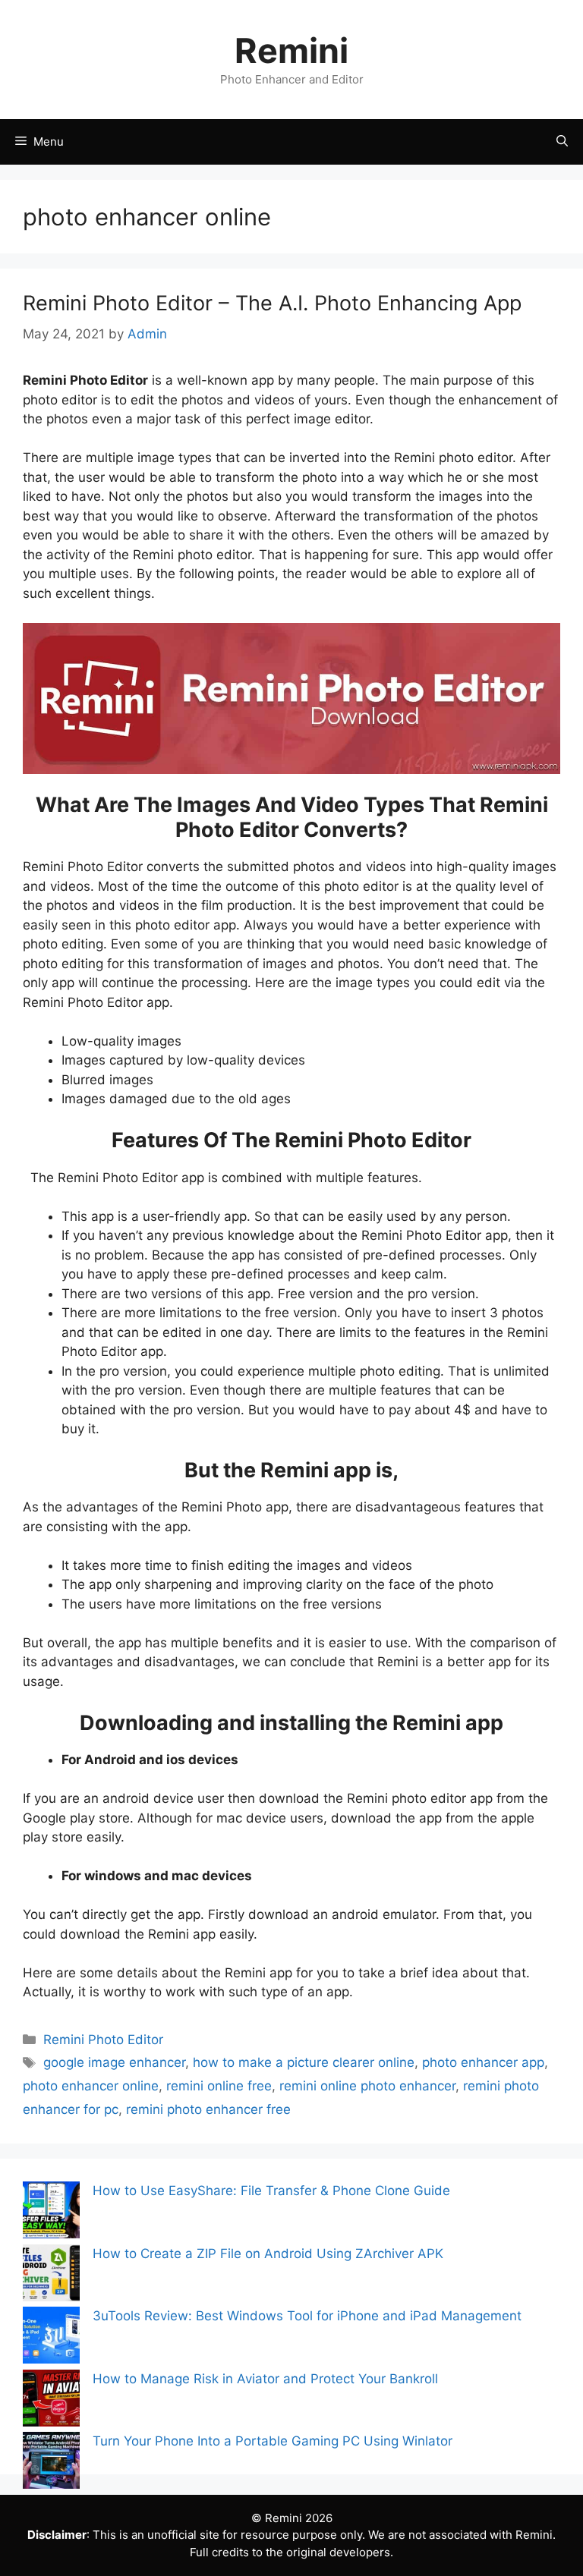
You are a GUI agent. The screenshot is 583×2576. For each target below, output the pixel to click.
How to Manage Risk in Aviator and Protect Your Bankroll (265, 2379)
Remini (291, 50)
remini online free (219, 2086)
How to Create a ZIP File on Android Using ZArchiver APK (268, 2254)
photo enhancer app (483, 2062)
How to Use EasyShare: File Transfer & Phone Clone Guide (271, 2191)
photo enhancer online (91, 2086)
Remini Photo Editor (103, 2040)
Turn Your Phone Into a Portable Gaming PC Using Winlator (273, 2441)
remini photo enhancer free (208, 2109)
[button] (562, 142)
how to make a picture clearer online (304, 2062)
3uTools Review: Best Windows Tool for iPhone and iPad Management (307, 2316)
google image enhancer (114, 2062)
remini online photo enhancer (367, 2086)
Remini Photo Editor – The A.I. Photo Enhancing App (272, 303)
